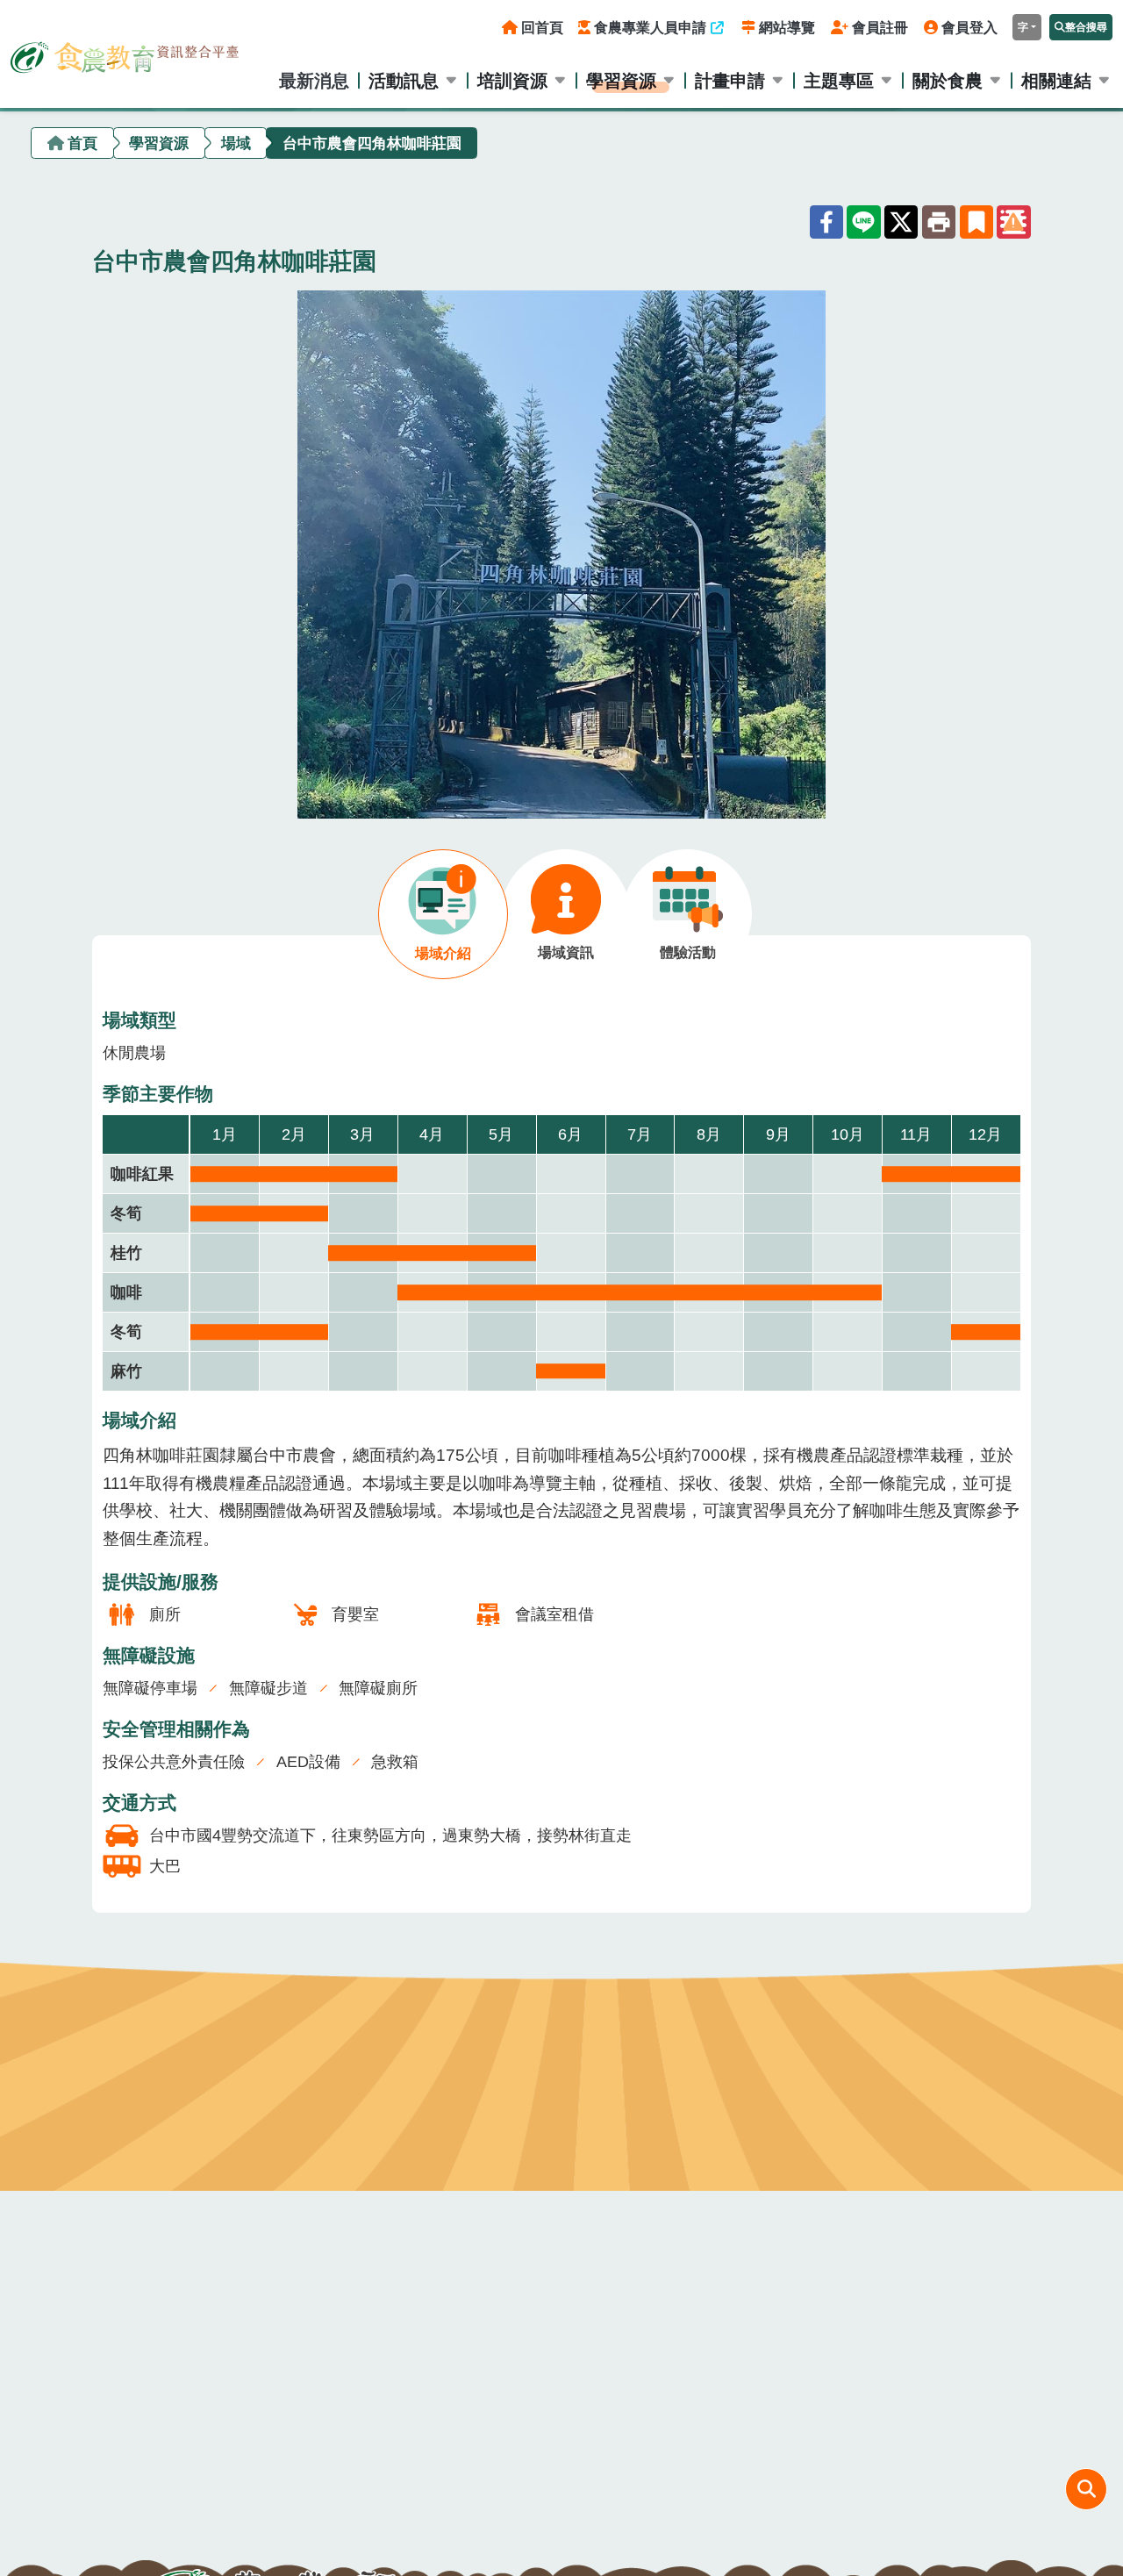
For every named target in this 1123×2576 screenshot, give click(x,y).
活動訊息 (404, 80)
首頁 (82, 143)
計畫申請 (730, 80)
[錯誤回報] (1013, 222)
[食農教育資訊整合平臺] (125, 53)
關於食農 (948, 80)
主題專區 (839, 80)
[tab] (443, 915)
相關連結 (1056, 80)
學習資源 (621, 80)
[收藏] (976, 222)
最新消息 (314, 80)
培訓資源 (512, 80)
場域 (236, 143)
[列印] (939, 222)
